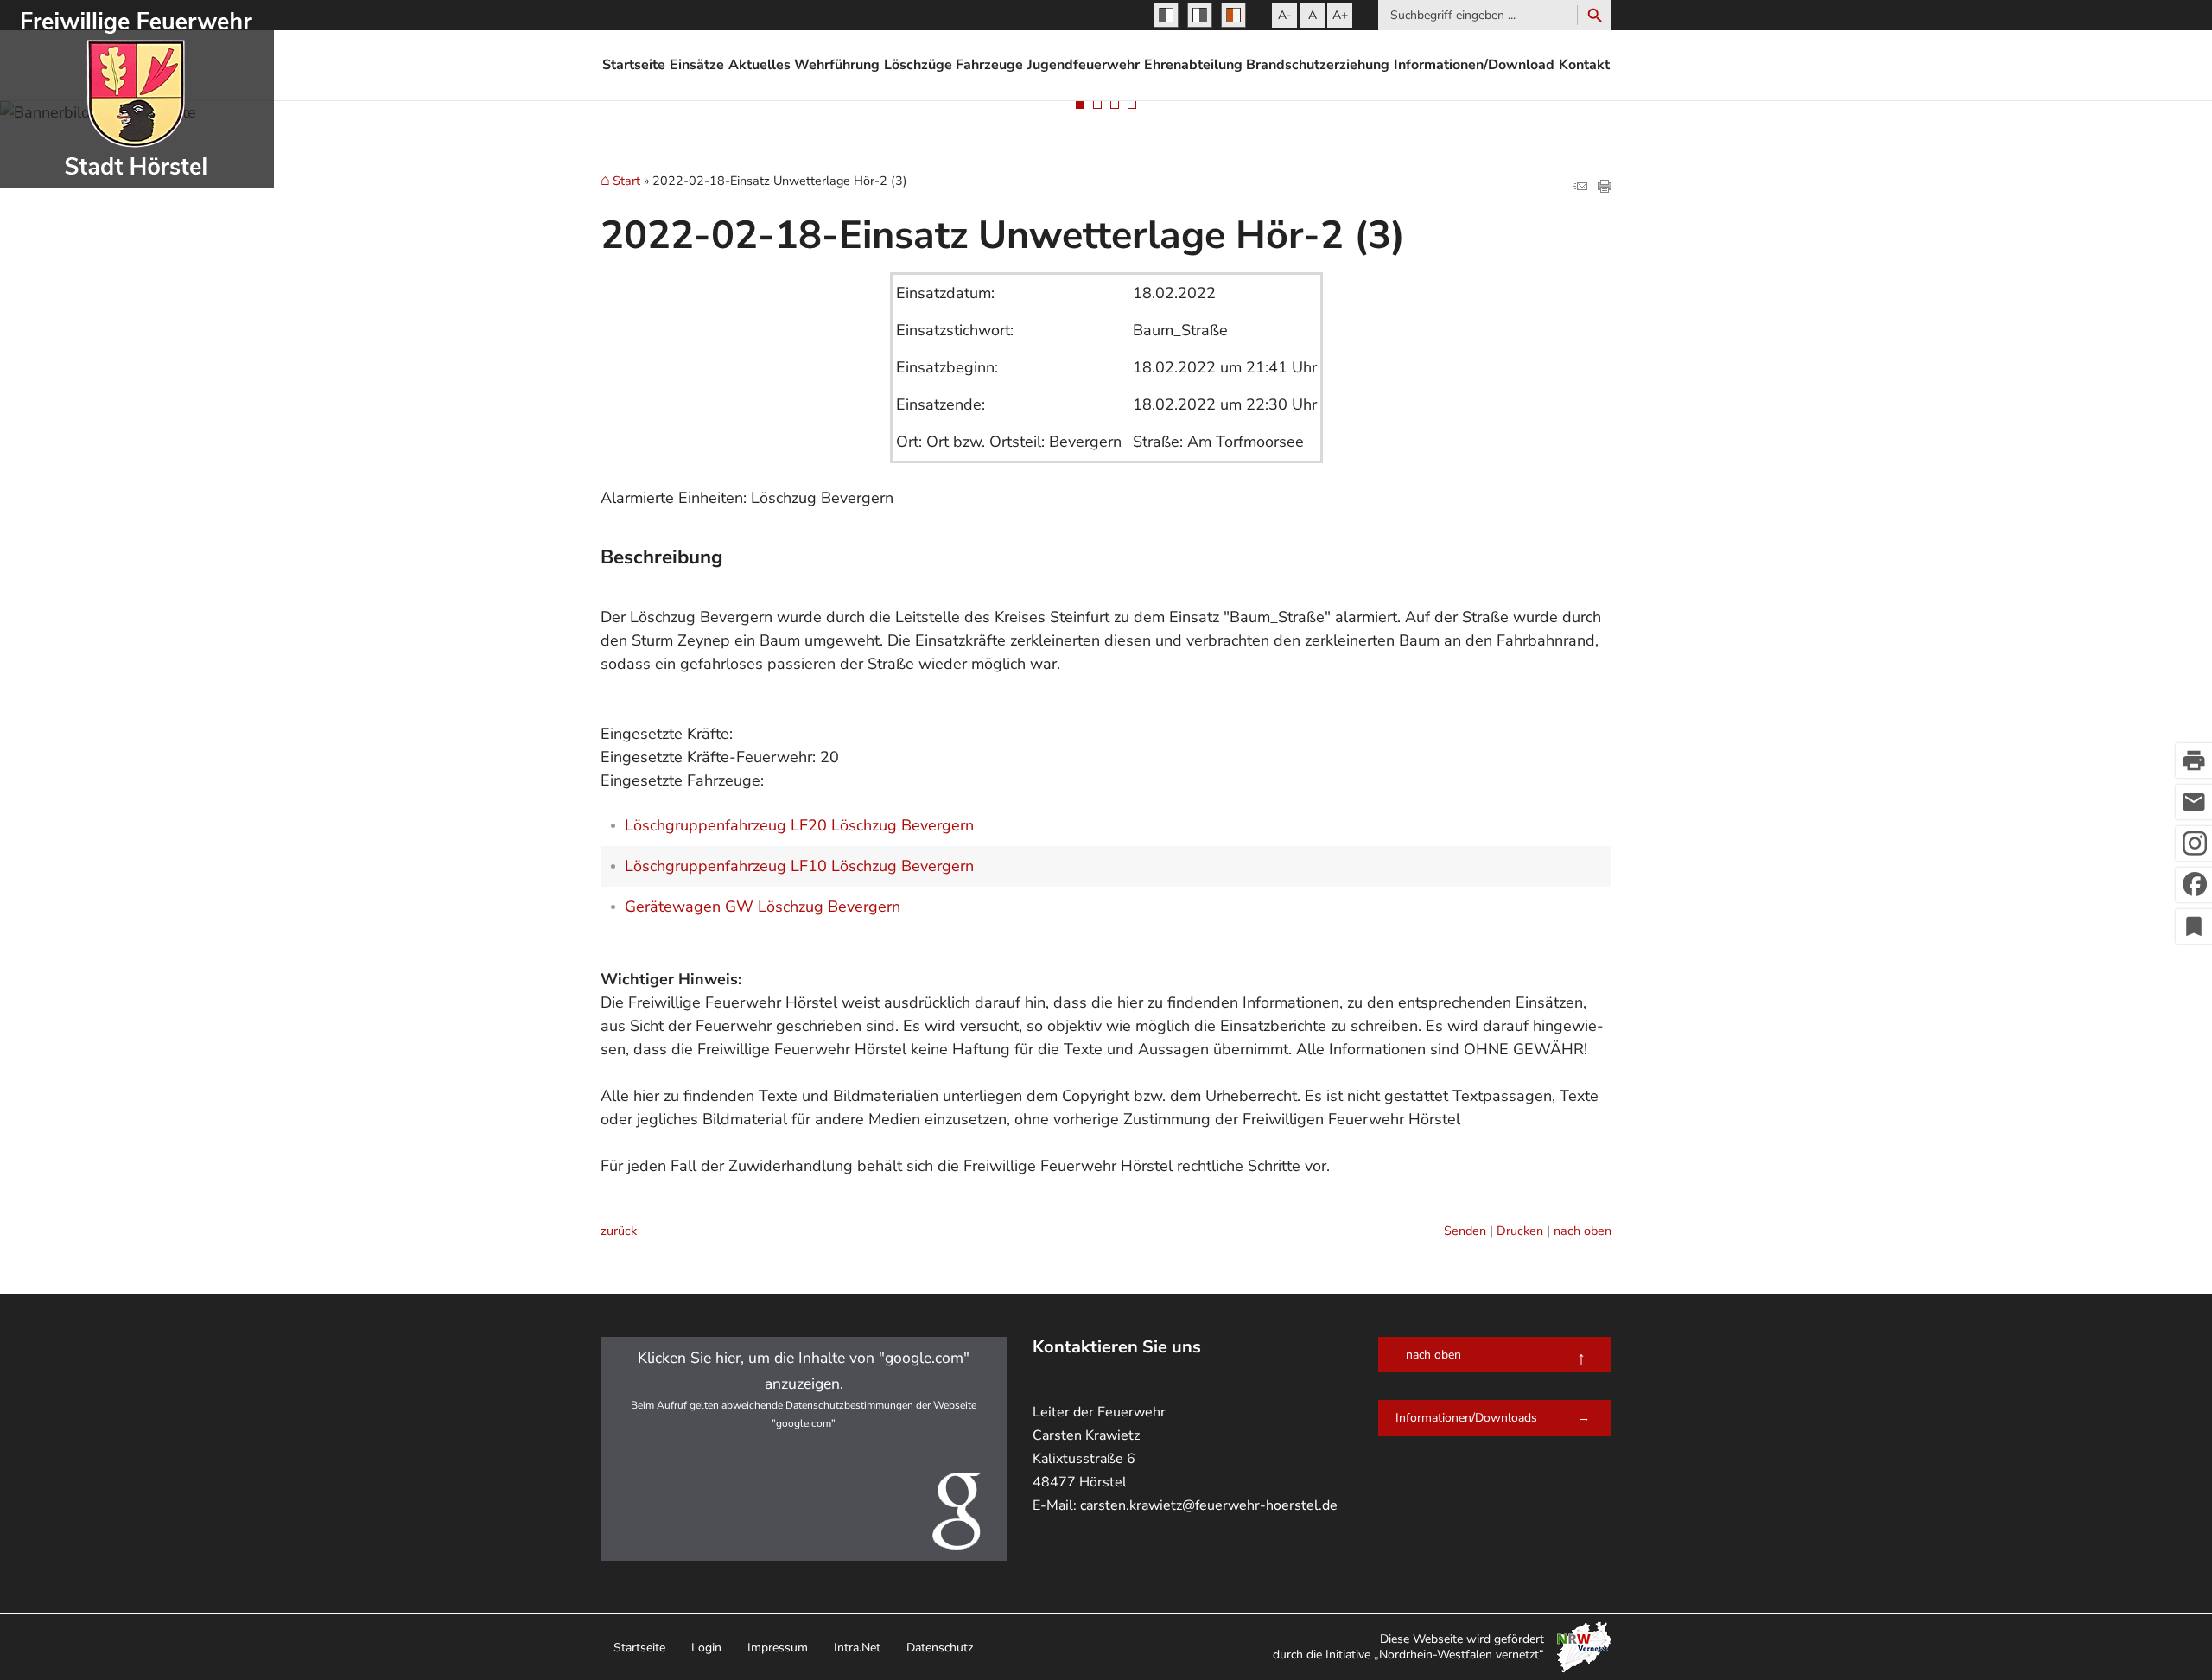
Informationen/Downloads (1466, 1418)
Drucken (1520, 1231)
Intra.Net (857, 1648)
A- (1285, 15)
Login (706, 1648)
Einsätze (697, 65)
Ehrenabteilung (1193, 65)
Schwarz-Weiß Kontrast (1166, 15)
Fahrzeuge (989, 65)
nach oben (1583, 1231)
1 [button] (1080, 105)
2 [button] (1097, 105)
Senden (1465, 1231)
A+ (1340, 15)
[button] (804, 1449)
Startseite (634, 65)
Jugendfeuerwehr (1084, 65)
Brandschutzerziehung (1318, 65)
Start (626, 181)
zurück (619, 1231)
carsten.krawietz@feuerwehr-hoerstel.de (1209, 1505)
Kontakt (1584, 65)
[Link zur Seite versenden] (1580, 188)
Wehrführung (837, 65)
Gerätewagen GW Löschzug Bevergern (763, 907)
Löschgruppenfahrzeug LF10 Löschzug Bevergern (799, 866)
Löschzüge (918, 65)
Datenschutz (940, 1648)
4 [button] (1132, 105)
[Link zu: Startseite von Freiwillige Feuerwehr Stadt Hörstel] (137, 94)
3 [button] (1115, 105)
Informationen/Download (1474, 65)
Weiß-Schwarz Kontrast (1200, 15)
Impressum (778, 1648)
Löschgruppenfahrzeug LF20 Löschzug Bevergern (799, 825)
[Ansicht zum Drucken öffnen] (1605, 188)
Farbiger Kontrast (1233, 15)
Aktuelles (760, 65)
